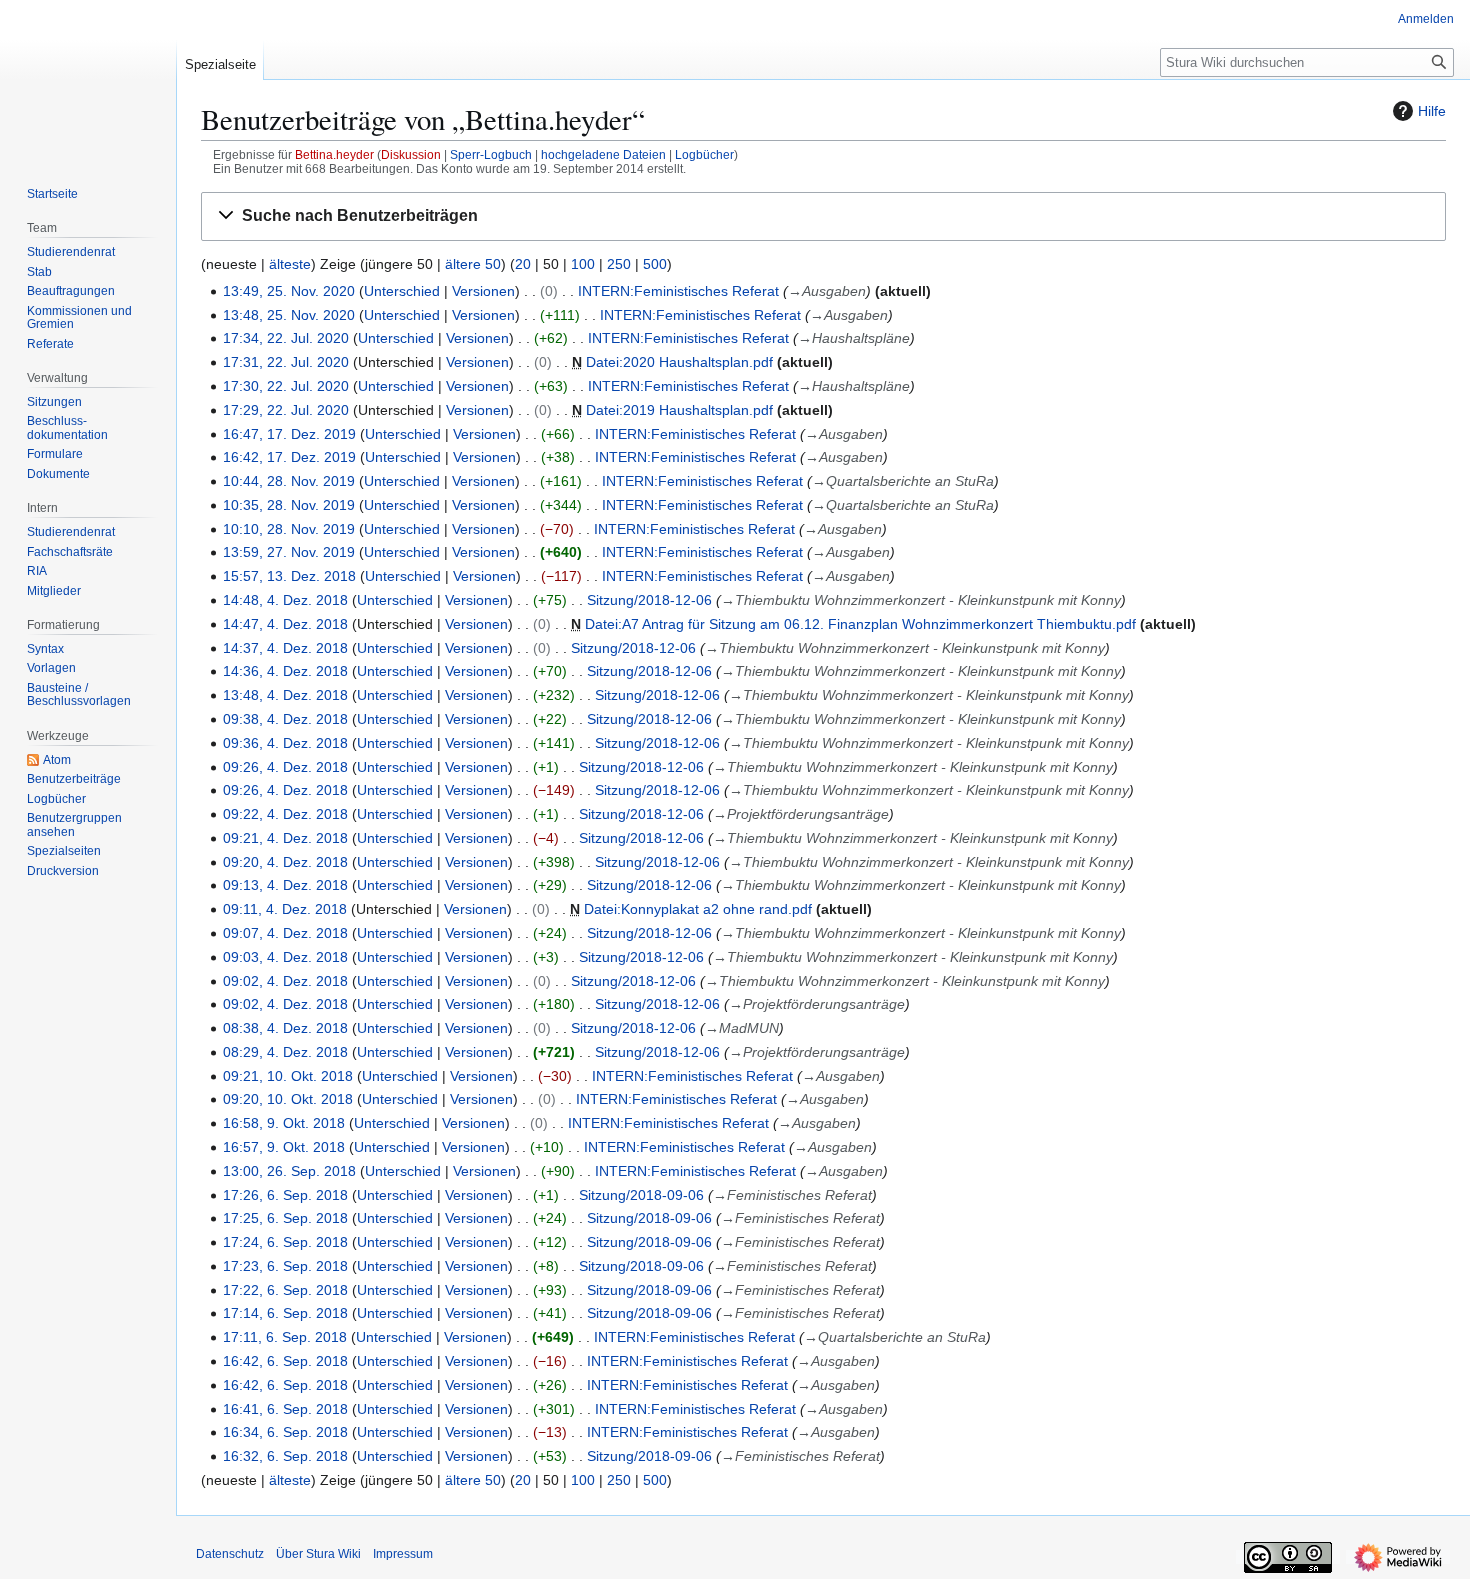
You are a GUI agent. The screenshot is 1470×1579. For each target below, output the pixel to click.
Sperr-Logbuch (491, 154)
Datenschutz (230, 1554)
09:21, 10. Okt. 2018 (288, 1076)
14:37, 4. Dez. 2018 (285, 648)
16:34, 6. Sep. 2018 (285, 1432)
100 (583, 264)
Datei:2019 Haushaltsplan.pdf (679, 410)
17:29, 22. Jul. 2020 (286, 410)
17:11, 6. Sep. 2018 (285, 1337)
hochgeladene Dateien (603, 154)
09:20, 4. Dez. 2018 (285, 862)
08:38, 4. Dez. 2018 (285, 1028)
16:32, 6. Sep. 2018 (285, 1456)
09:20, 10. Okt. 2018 (288, 1099)
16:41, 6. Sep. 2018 (285, 1409)
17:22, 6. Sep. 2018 (285, 1290)
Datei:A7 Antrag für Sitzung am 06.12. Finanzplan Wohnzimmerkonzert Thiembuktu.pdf (860, 624)
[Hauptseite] (88, 80)
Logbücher (704, 154)
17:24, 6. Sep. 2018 (285, 1242)
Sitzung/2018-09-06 (641, 1195)
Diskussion (411, 154)
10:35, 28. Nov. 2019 (289, 505)
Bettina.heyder (334, 154)
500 (655, 264)
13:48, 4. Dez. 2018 (285, 695)
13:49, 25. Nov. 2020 (289, 291)
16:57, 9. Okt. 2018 (284, 1147)
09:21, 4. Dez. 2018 (285, 838)
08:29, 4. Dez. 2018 (285, 1052)
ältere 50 (473, 264)
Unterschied (402, 291)
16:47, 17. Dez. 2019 (289, 434)
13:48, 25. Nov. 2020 (289, 315)
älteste (290, 264)
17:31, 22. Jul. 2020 (286, 362)
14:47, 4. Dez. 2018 (285, 624)
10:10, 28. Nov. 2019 (289, 529)
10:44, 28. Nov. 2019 (289, 481)
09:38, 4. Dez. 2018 (285, 719)
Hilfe (1432, 111)
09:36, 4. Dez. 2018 (285, 743)
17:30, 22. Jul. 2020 (286, 386)
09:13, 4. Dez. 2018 (285, 885)
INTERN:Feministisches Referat (678, 291)
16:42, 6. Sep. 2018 (285, 1361)
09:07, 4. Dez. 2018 (285, 933)
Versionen (483, 291)
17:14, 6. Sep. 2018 (285, 1313)
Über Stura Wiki (318, 1554)
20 (523, 264)
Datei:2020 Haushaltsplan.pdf (679, 362)
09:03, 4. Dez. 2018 (285, 957)
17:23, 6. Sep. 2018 (285, 1266)
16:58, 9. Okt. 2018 (284, 1123)
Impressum (403, 1554)
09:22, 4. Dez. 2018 (285, 814)
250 (619, 264)
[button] (823, 216)
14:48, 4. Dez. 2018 (285, 600)
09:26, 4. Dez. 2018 (285, 767)
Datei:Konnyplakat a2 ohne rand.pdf (698, 909)
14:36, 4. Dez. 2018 (285, 671)
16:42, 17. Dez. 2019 (289, 457)
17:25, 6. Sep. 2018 (285, 1218)
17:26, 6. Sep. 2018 (285, 1195)
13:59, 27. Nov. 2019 (289, 552)
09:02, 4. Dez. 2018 (285, 981)
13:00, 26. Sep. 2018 (289, 1171)
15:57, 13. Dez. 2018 (289, 576)
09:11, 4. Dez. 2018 (285, 909)
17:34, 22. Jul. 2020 (286, 338)
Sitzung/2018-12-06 (649, 600)
